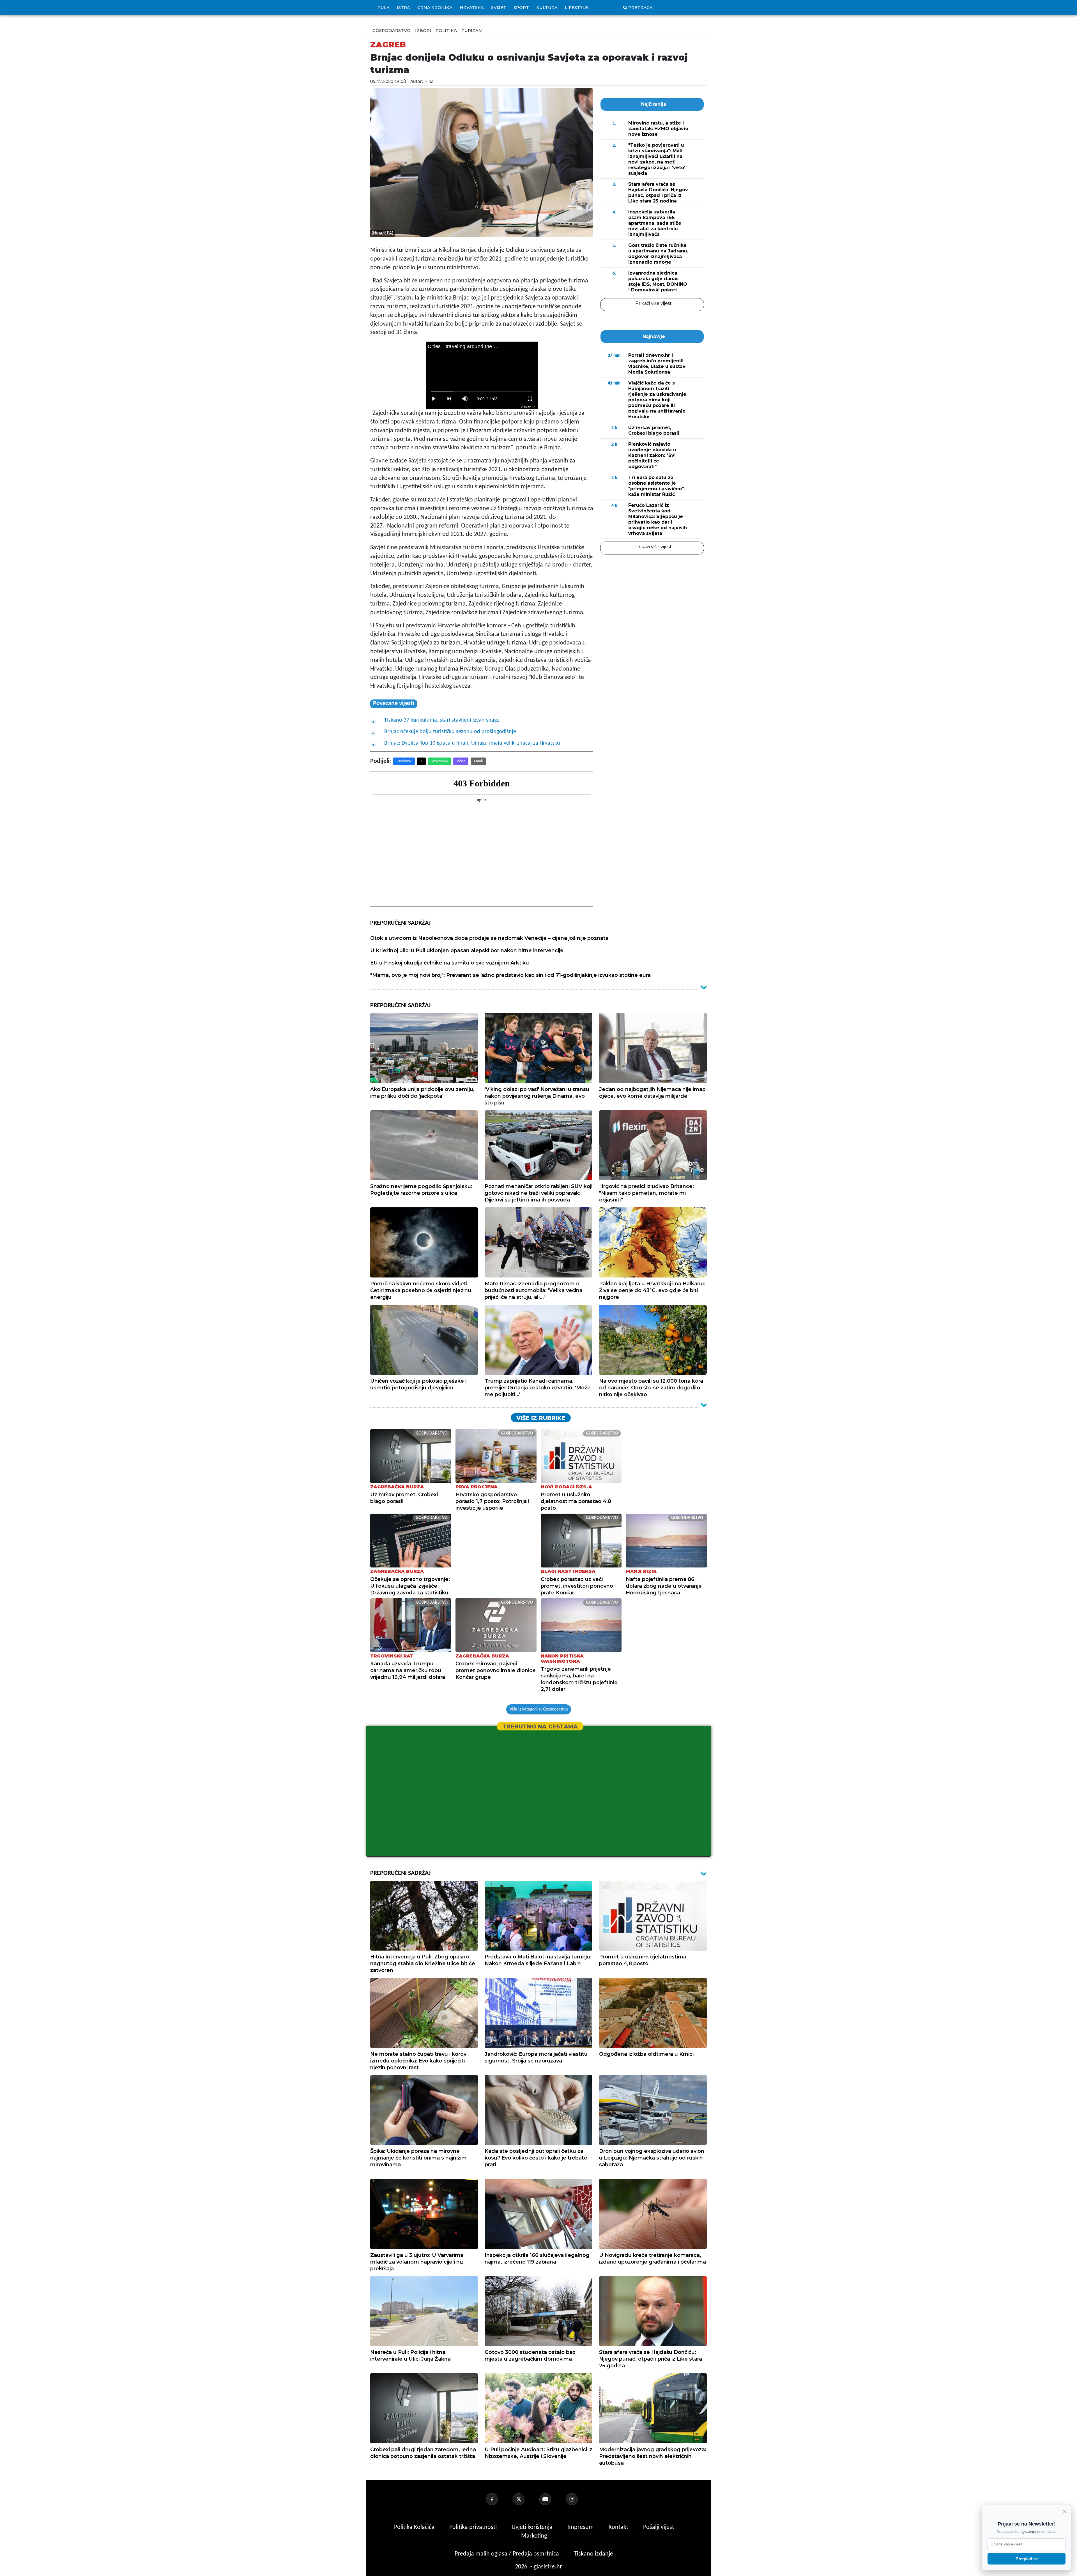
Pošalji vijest (659, 2527)
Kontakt (619, 2527)
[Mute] (465, 399)
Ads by (526, 407)
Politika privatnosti (473, 2527)
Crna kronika (435, 7)
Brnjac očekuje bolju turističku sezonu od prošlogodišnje (450, 732)
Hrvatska (472, 7)
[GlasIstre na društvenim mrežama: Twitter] (525, 2499)
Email (478, 761)
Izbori (423, 30)
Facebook (404, 761)
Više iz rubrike (541, 1418)
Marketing (534, 2536)
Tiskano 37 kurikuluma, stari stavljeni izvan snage (442, 720)
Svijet (499, 7)
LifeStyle (576, 7)
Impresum (581, 2527)
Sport (521, 7)
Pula (384, 7)
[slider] (482, 392)
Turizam (472, 30)
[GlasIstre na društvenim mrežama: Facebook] (499, 2499)
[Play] (434, 399)
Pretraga (640, 7)
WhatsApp (439, 761)
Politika (446, 30)
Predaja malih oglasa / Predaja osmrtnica (508, 2554)
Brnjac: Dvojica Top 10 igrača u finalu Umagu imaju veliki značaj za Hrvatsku (472, 743)
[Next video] (449, 399)
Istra (403, 7)
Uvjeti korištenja (533, 2527)
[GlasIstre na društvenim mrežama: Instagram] (579, 2499)
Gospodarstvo (392, 30)
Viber (461, 761)
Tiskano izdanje (593, 2554)
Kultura (547, 7)
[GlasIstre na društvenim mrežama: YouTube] (552, 2499)
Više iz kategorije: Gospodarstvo (539, 1709)
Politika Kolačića (415, 2527)
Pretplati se (1027, 2559)
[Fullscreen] (530, 399)
